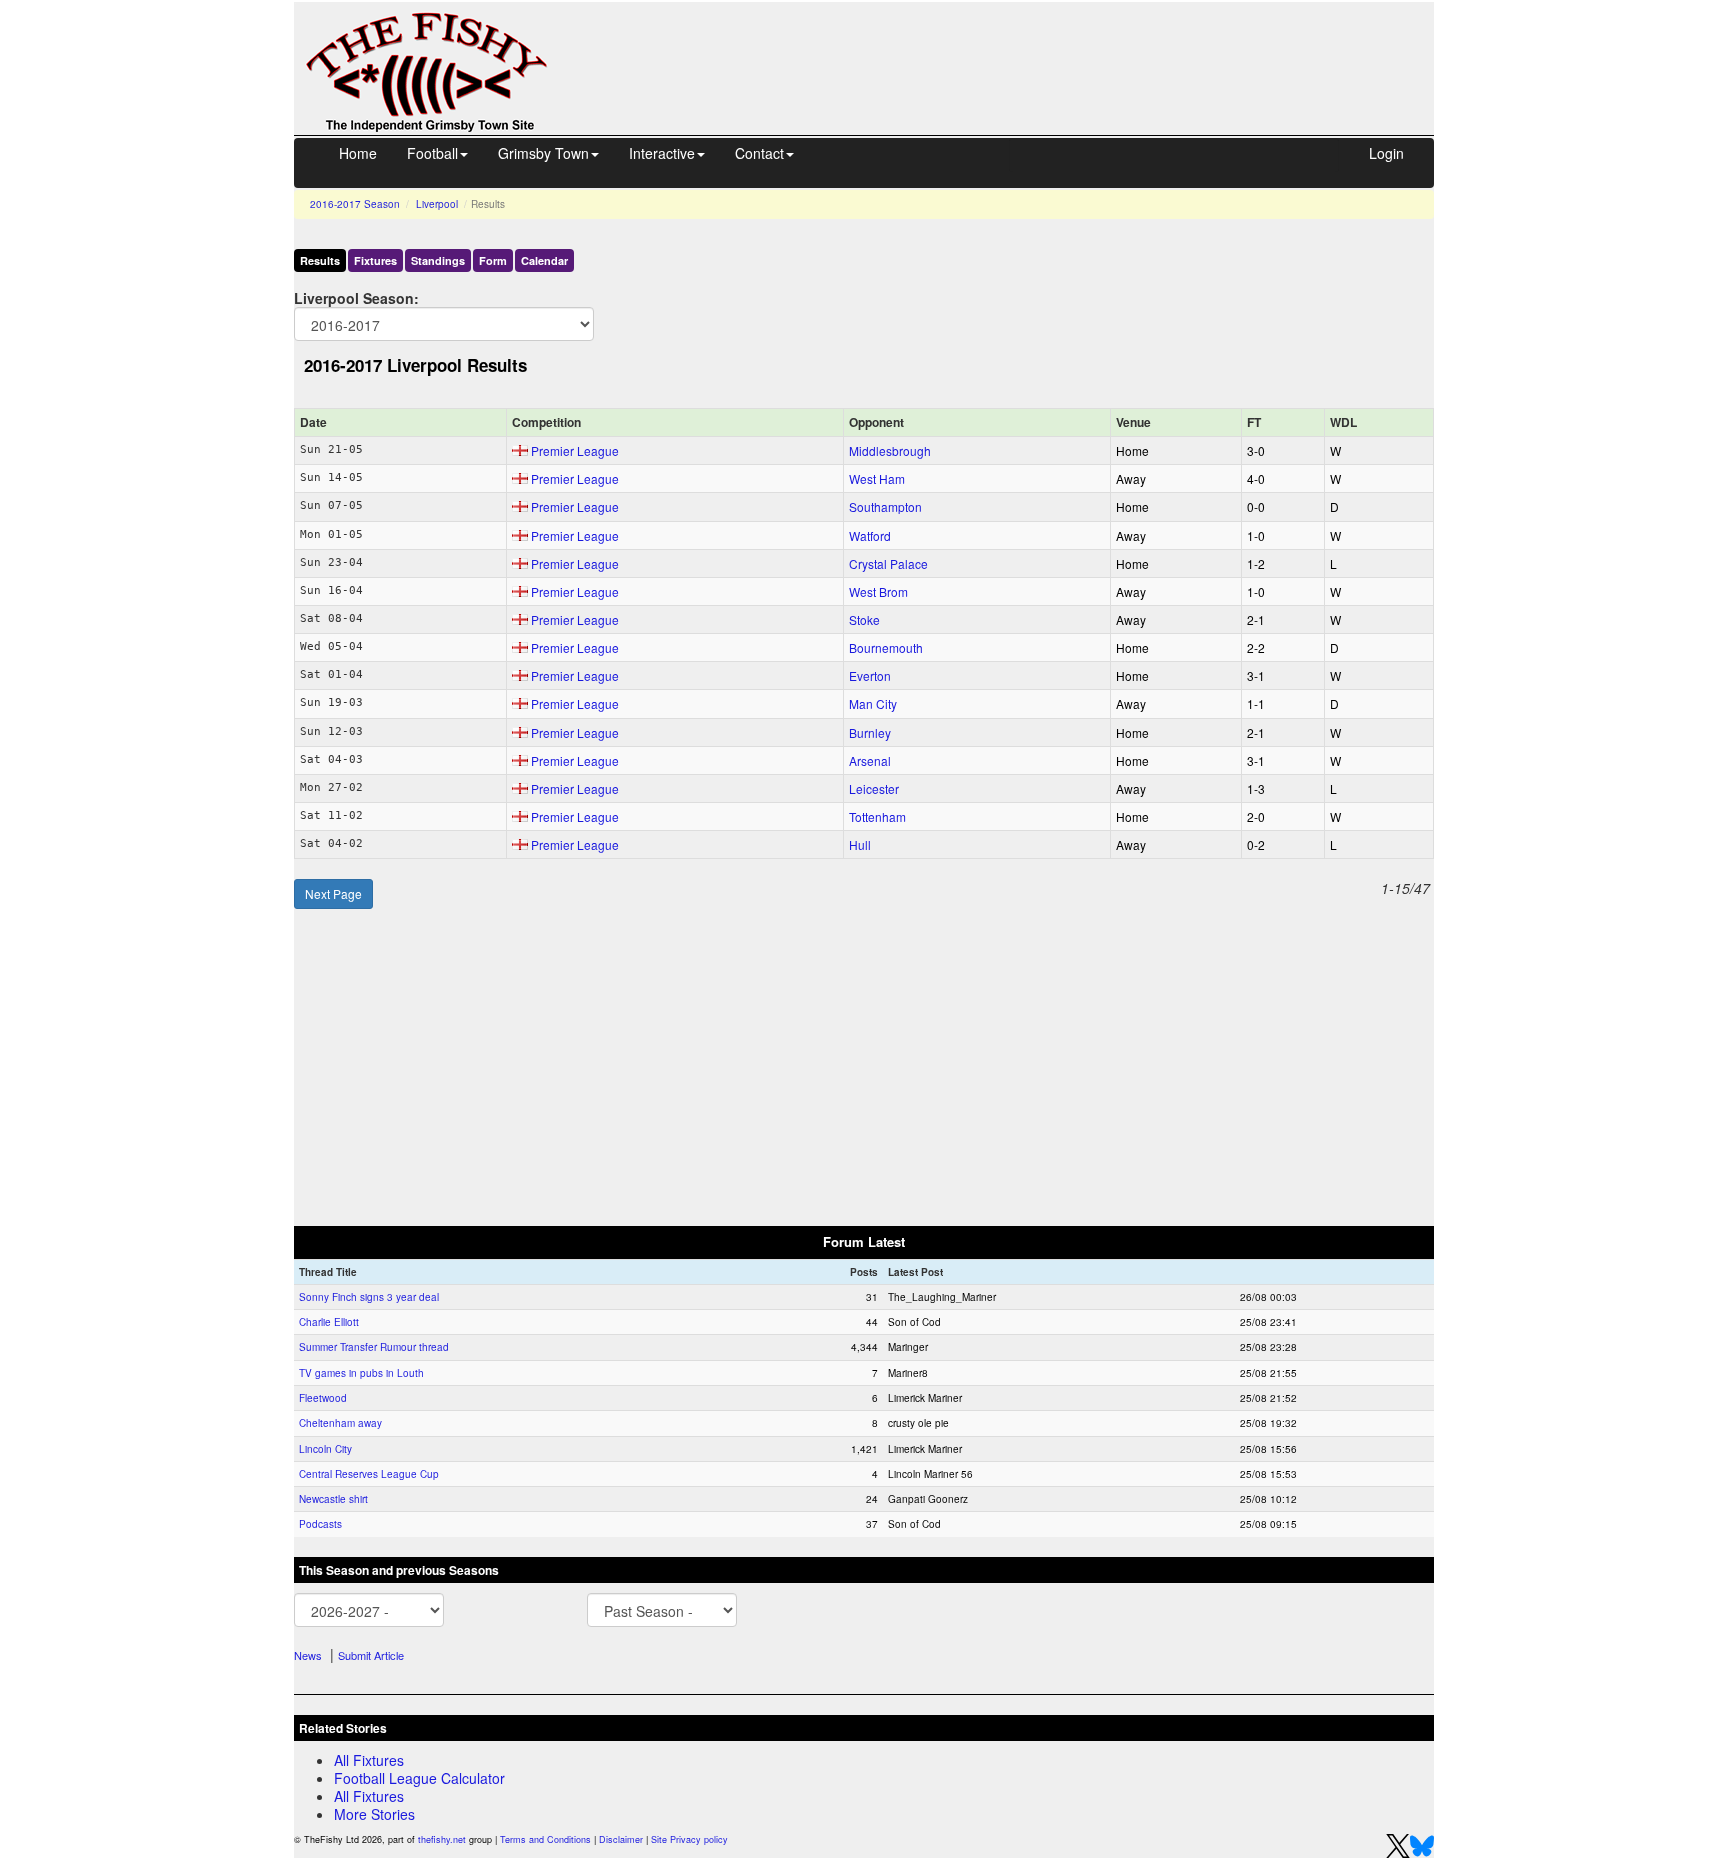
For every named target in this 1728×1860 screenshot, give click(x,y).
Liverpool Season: (356, 297)
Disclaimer (621, 1839)
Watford (870, 535)
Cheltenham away (340, 1423)
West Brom (878, 591)
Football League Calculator (419, 1778)
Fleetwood (323, 1398)
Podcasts (320, 1524)
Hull (860, 844)
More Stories (374, 1814)
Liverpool (437, 204)
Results (320, 260)
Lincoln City (325, 1449)
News (308, 1655)
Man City (873, 703)
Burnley (870, 732)
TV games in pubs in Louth (361, 1373)
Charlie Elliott (329, 1322)
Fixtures (375, 260)
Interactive (662, 153)
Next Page (333, 893)
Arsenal (870, 760)
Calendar (544, 260)
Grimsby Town (543, 153)
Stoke (864, 619)
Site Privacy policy (689, 1839)
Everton (870, 675)
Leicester (874, 788)
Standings (438, 260)
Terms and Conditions (545, 1839)
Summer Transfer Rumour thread (374, 1347)
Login (1386, 153)
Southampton (885, 506)
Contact (759, 153)
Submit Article (371, 1655)
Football (432, 153)
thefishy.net (442, 1839)
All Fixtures (369, 1760)
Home (358, 153)
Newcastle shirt (333, 1499)
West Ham (877, 478)
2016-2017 (355, 204)
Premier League (575, 450)
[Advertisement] (1009, 48)
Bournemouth (886, 647)
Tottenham (877, 816)
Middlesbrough (890, 450)
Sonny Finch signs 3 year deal (369, 1297)
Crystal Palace (888, 563)
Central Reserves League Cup (369, 1474)
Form (493, 260)
